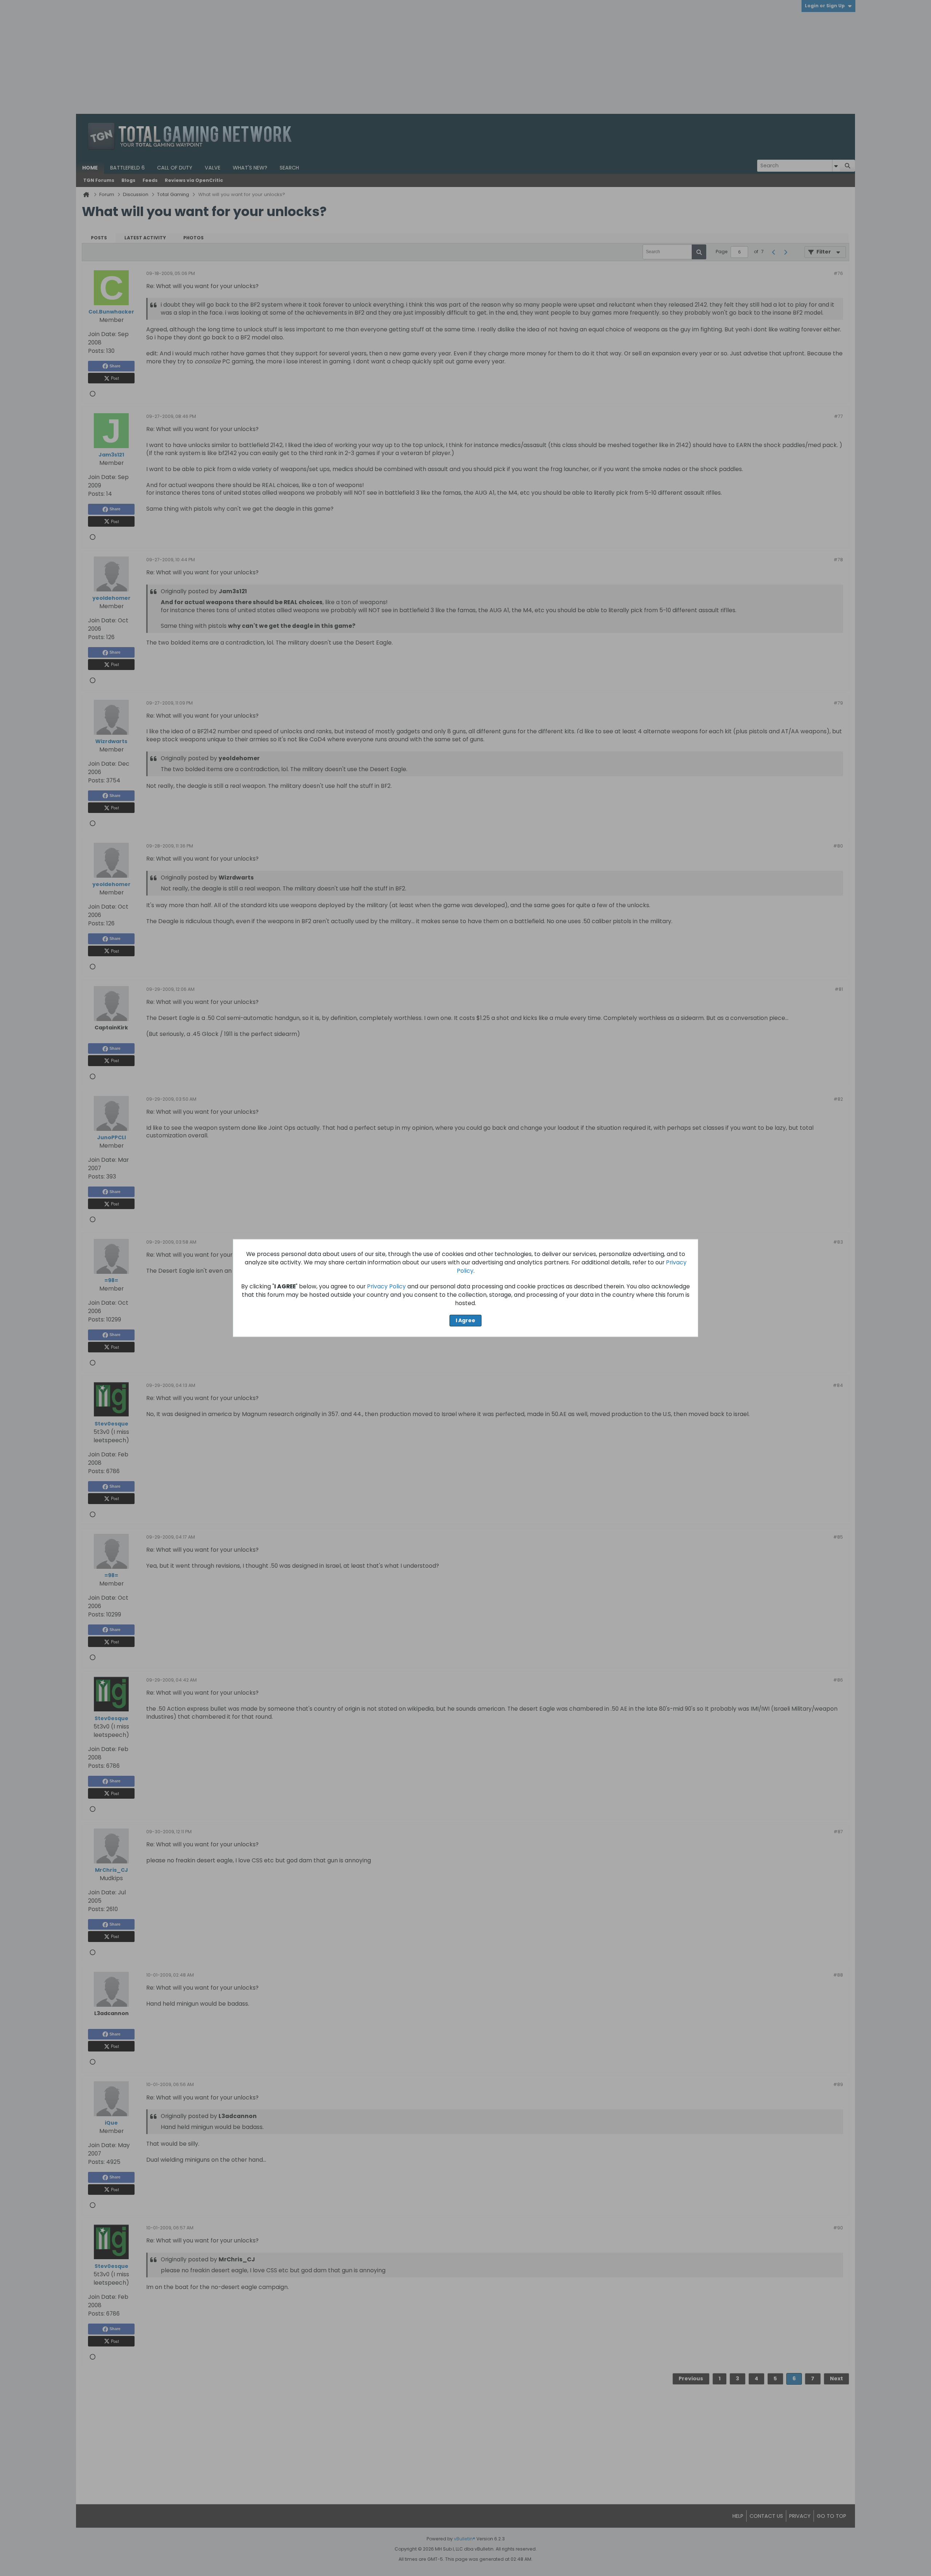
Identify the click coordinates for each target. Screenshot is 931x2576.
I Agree (465, 1320)
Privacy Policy (386, 1286)
